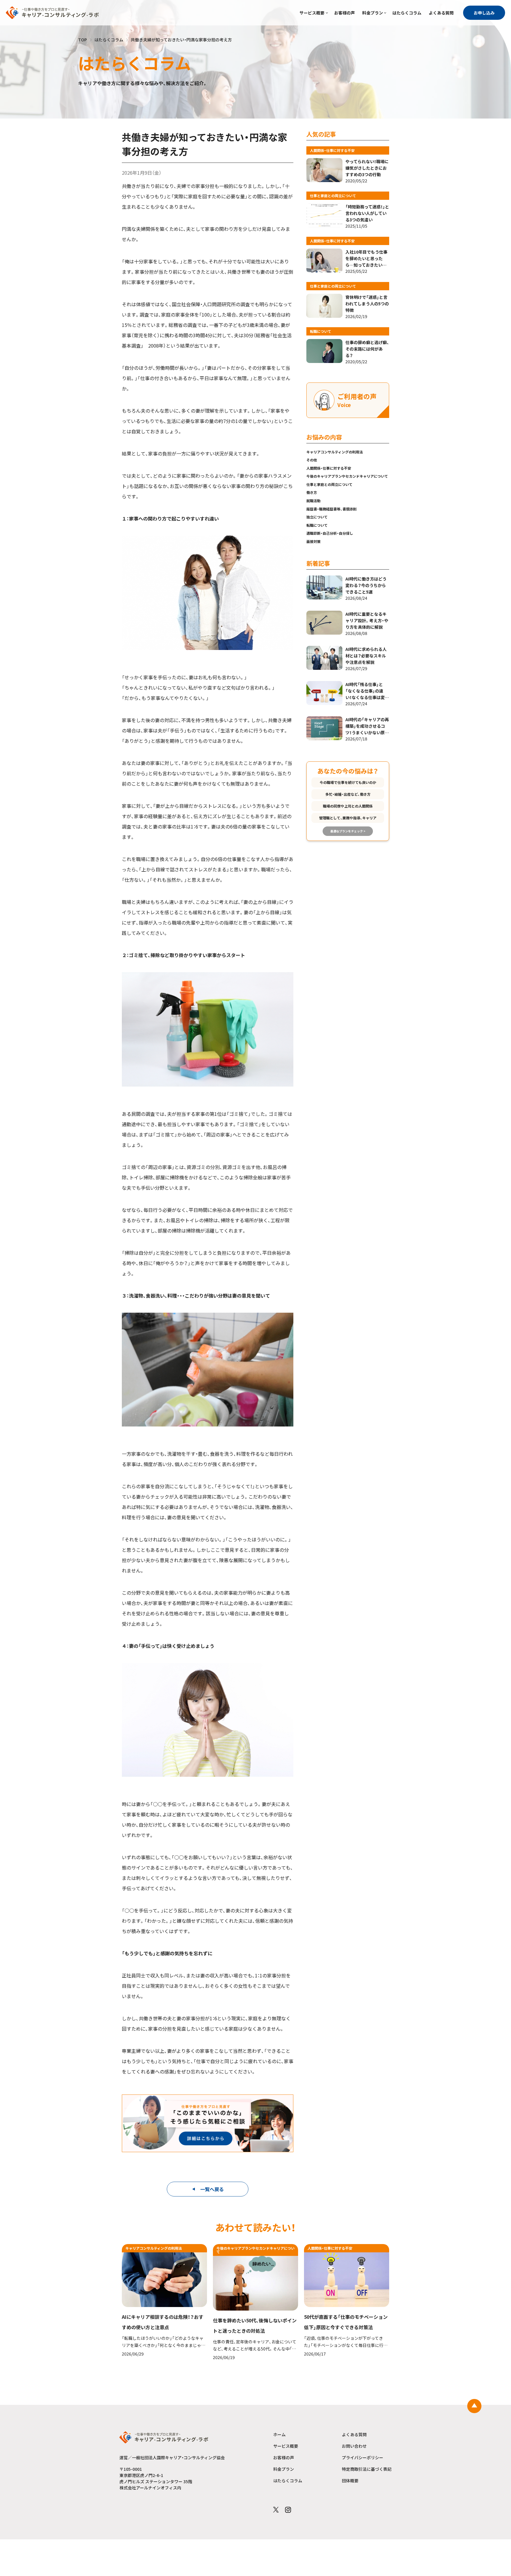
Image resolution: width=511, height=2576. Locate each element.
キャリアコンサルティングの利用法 (335, 452)
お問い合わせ (354, 2446)
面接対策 (313, 541)
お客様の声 (345, 13)
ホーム (279, 2434)
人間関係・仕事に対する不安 (329, 468)
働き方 (312, 492)
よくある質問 (441, 13)
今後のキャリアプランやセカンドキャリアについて (347, 476)
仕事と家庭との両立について (329, 484)
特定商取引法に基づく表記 (367, 2469)
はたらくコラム (407, 13)
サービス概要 (312, 13)
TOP (83, 40)
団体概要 (350, 2481)
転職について (317, 525)
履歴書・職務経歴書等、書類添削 (331, 509)
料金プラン (373, 13)
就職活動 (313, 501)
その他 (312, 460)
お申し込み (484, 13)
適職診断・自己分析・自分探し (330, 533)
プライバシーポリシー (363, 2457)
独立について (317, 517)
